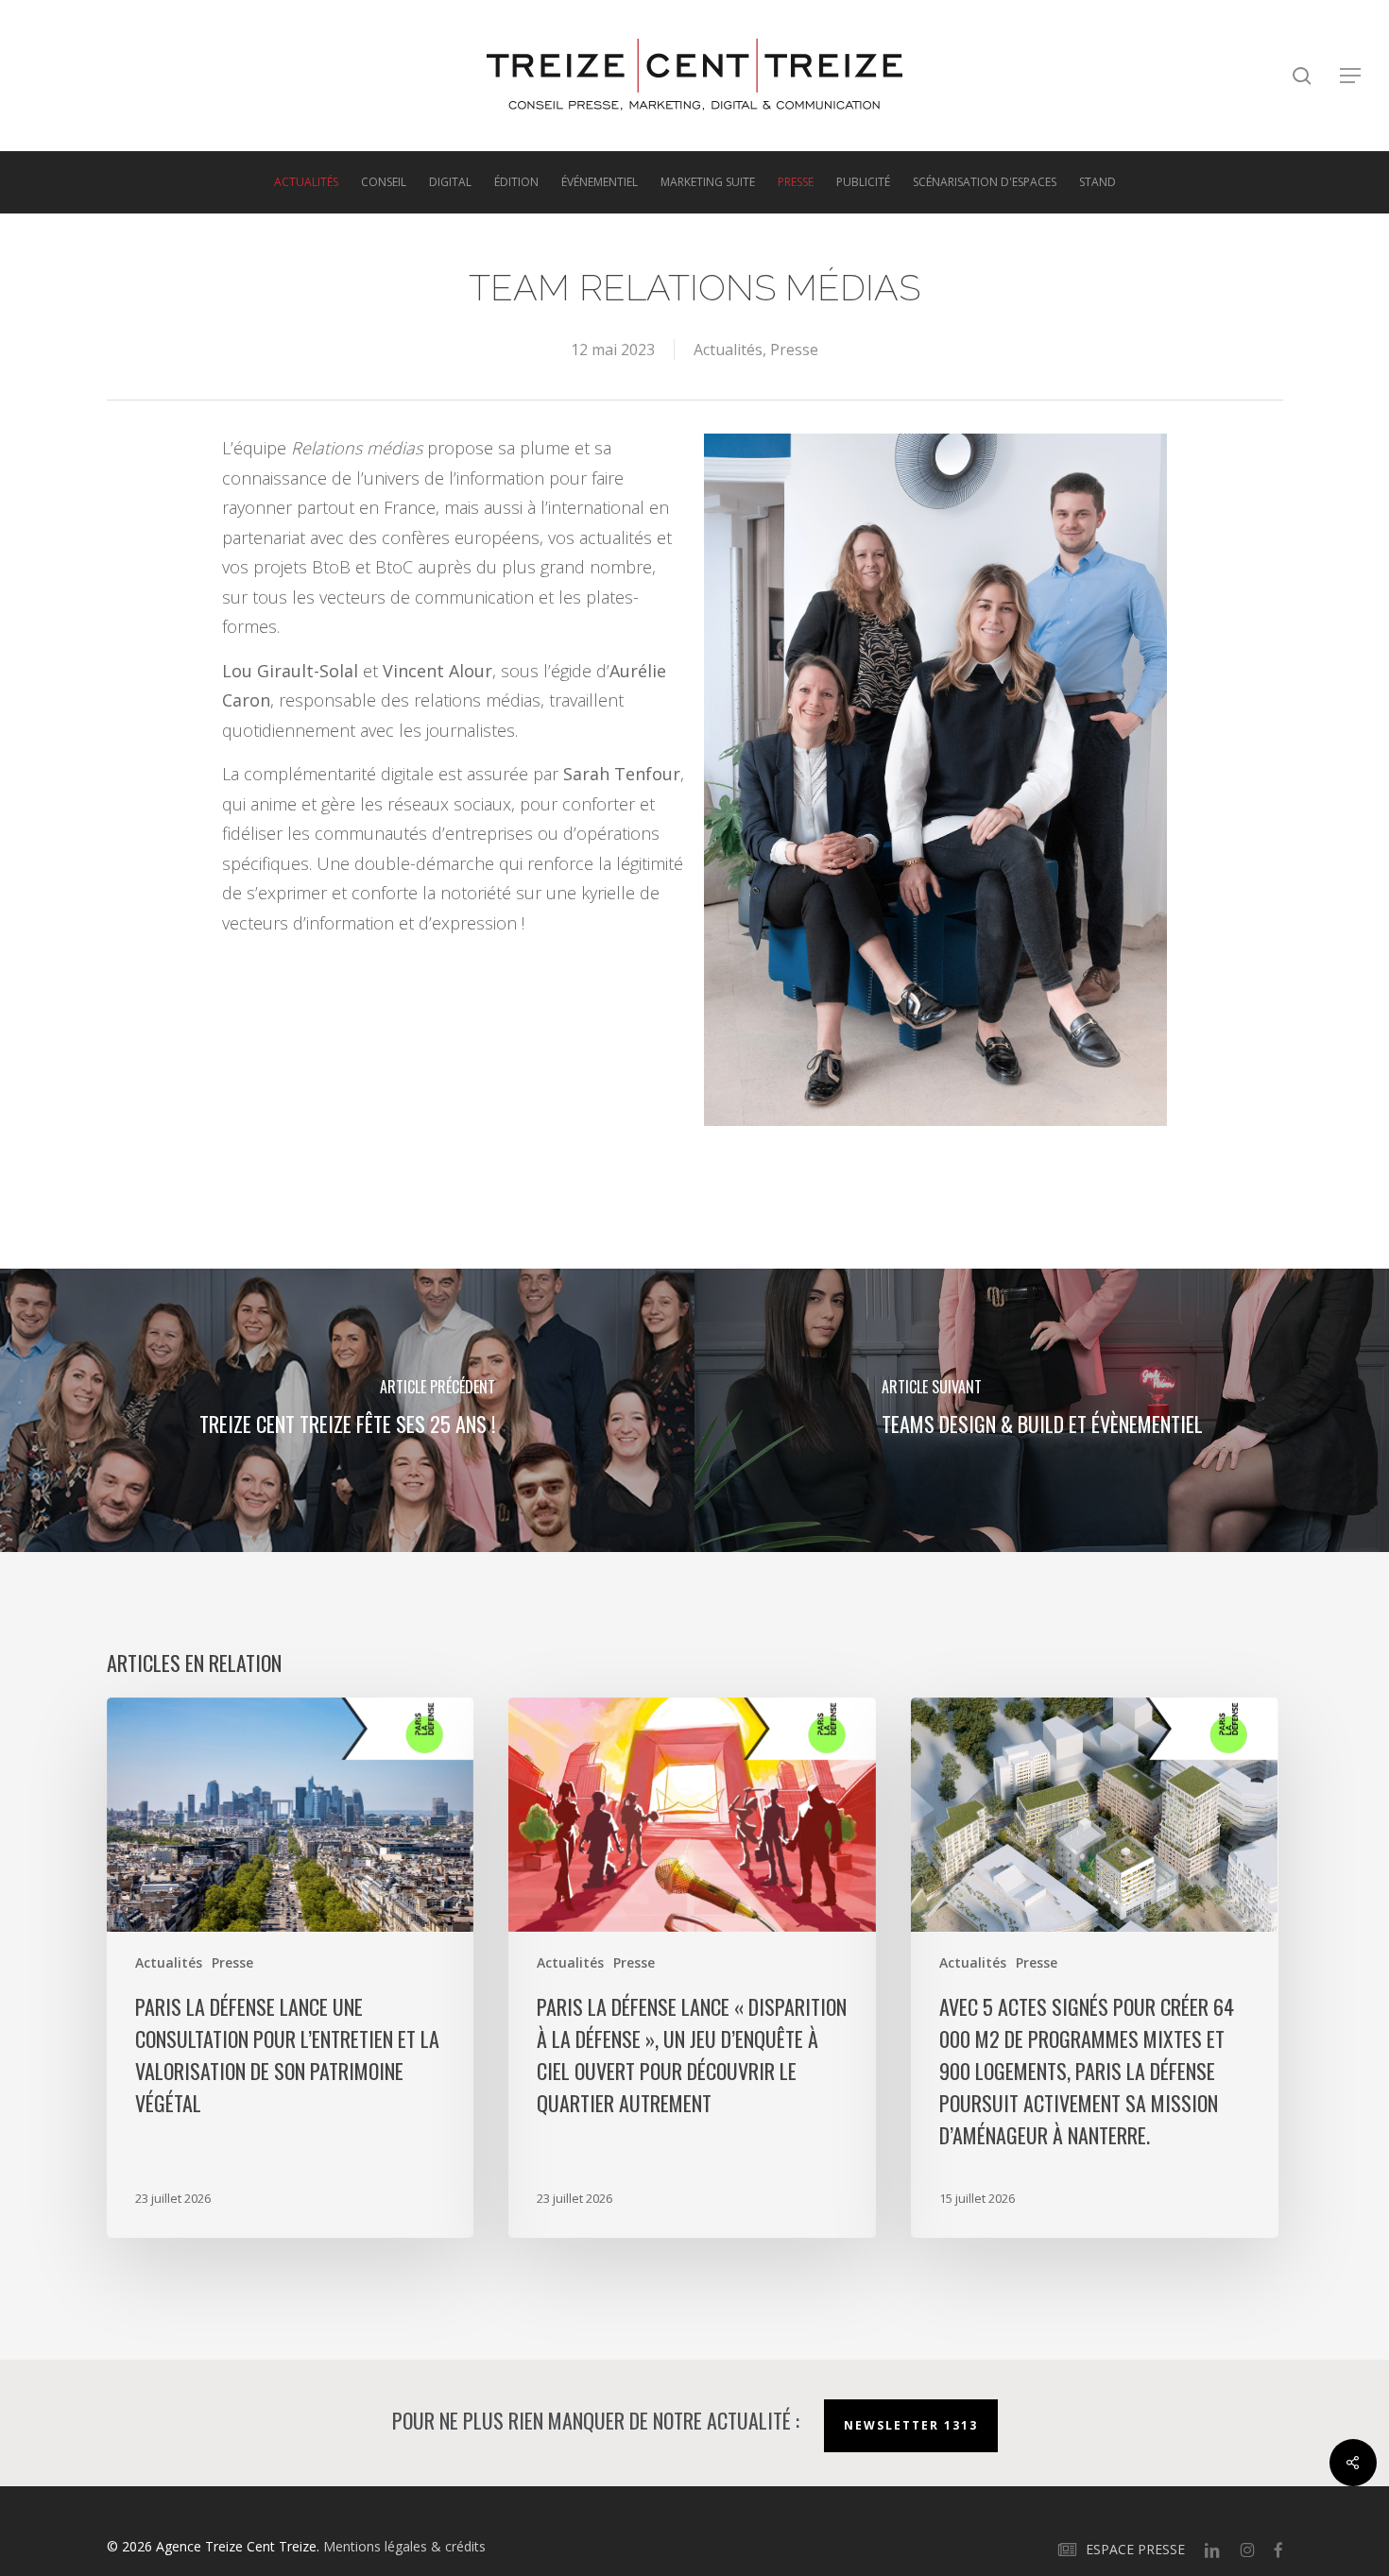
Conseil (384, 182)
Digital (450, 182)
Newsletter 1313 (911, 2425)
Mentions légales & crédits (404, 2546)
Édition (516, 182)
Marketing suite (708, 182)
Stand (1097, 182)
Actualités (306, 182)
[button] (1351, 76)
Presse (796, 182)
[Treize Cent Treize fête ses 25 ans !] (347, 1410)
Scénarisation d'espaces (985, 182)
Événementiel (600, 182)
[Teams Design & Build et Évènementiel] (1042, 1410)
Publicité (863, 182)
